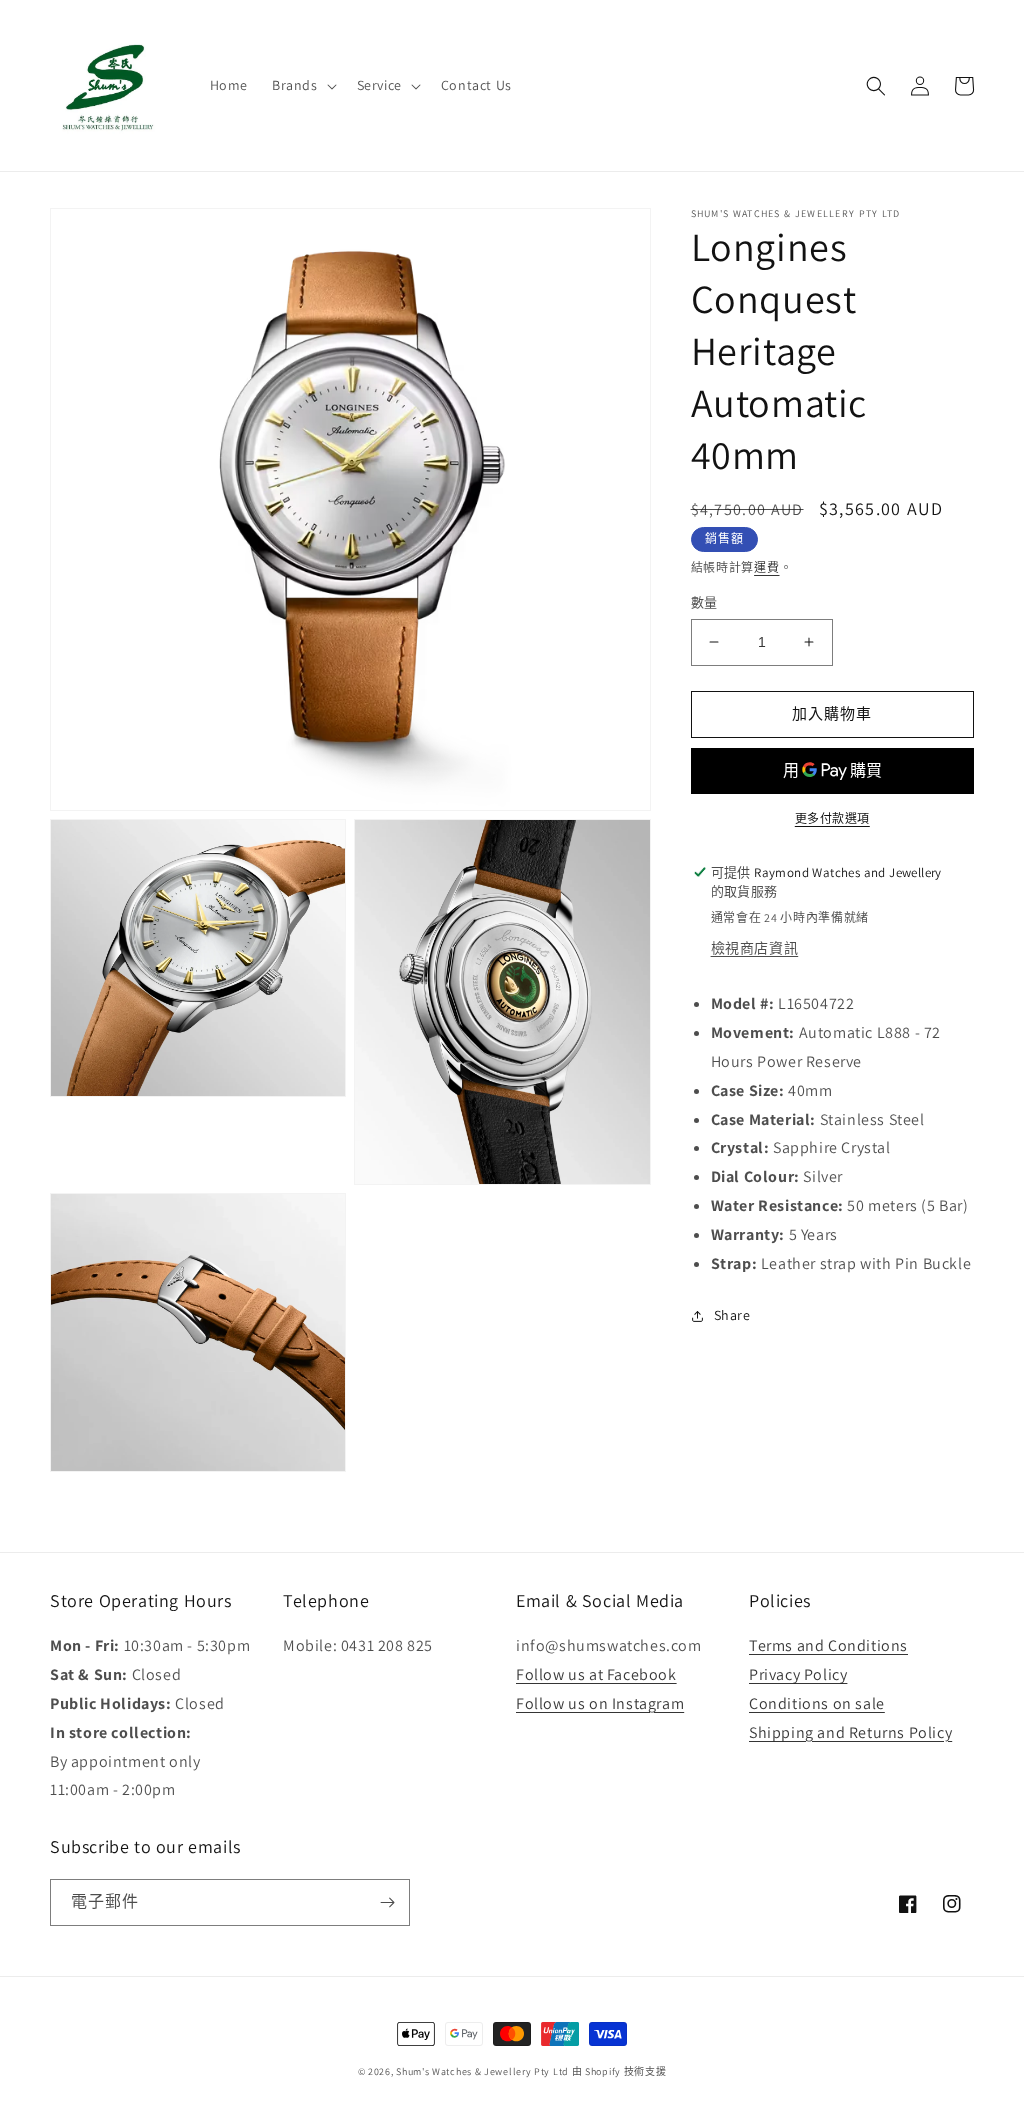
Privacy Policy (798, 1674)
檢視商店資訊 (755, 948)
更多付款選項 (832, 818)
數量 (704, 602)
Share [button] (732, 1315)
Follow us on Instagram (600, 1703)
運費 (766, 567)
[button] (302, 85)
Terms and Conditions (828, 1645)
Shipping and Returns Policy (850, 1732)
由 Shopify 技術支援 (619, 2071)
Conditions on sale (817, 1703)
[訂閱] (387, 1902)
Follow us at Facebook (596, 1674)
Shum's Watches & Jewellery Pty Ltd (482, 2071)
